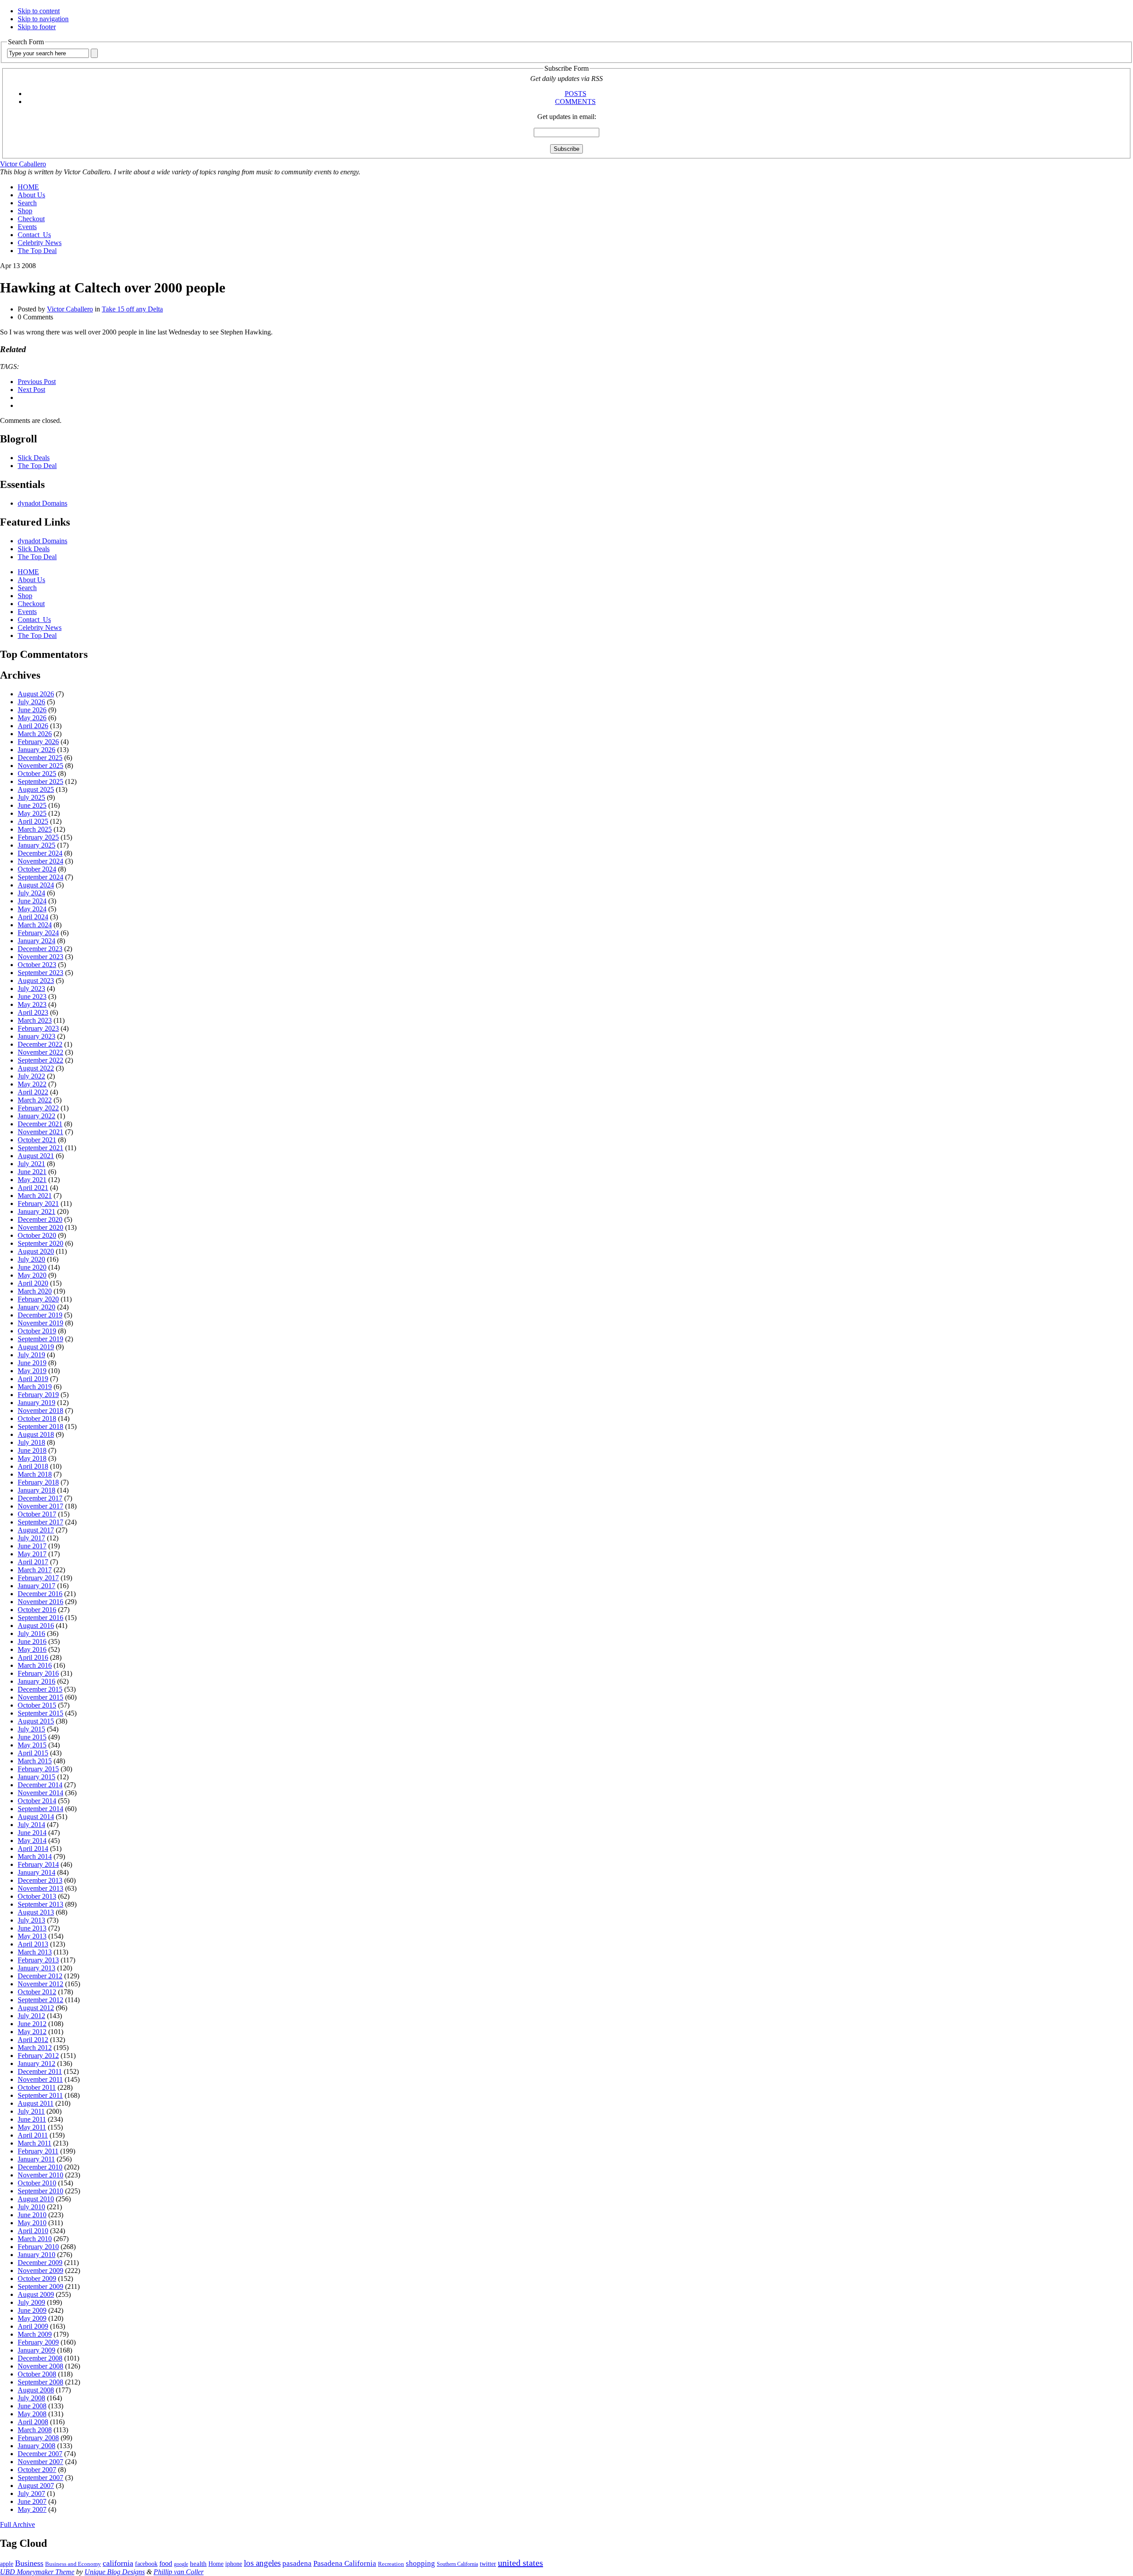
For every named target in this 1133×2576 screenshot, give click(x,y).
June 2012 (32, 2024)
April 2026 (33, 726)
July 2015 (31, 1729)
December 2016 (40, 1594)
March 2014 (35, 1856)
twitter (488, 2564)
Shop (25, 211)
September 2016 (40, 1618)
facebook (146, 2564)
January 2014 (37, 1872)
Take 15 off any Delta (132, 309)
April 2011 (33, 2135)
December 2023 (40, 949)
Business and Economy (73, 2564)
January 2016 (37, 1681)
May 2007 (32, 2509)
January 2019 (37, 1403)
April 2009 (33, 2326)
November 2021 (40, 1132)
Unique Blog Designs (115, 2572)
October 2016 (37, 1610)
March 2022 (35, 1100)
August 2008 (36, 2390)
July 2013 (31, 1920)
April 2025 (33, 821)
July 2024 (31, 893)
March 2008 (35, 2430)
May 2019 (32, 1371)
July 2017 (31, 1538)
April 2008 (33, 2422)
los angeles (262, 2563)
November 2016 (40, 1602)
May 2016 (32, 1649)
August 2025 (36, 789)
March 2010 (35, 2239)
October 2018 (37, 1419)
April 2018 (33, 1466)
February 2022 (38, 1108)
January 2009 (37, 2350)
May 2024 (32, 909)
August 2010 (36, 2199)
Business (29, 2563)
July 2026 (31, 702)
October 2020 (37, 1235)
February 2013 (38, 1960)
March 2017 (35, 1570)
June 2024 (32, 901)
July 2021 (31, 1164)
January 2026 (37, 750)
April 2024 (33, 917)
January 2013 (37, 1968)
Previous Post (37, 382)
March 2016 (35, 1665)
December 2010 (40, 2167)
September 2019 (40, 1339)
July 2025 (31, 797)
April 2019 (33, 1379)
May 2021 (32, 1180)
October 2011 (37, 2087)
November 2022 (40, 1052)
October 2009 (37, 2278)
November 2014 (40, 1793)
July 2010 (31, 2207)
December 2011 (40, 2071)
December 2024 (40, 853)
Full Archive (17, 2524)
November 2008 (40, 2366)
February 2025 (38, 837)
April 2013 (33, 1944)
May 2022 (32, 1084)
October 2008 (37, 2374)
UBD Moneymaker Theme (37, 2572)
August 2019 (36, 1347)
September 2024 (40, 877)
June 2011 (32, 2119)
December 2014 (40, 1785)
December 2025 (40, 758)
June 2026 (32, 710)
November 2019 (40, 1323)
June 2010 (32, 2215)
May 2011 (32, 2127)
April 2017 (33, 1562)
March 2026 (35, 734)
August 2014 (36, 1817)
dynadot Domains (42, 503)
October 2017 (37, 1514)
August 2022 (36, 1068)
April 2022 (33, 1092)
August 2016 (36, 1626)
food (166, 2563)
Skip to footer (37, 27)
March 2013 (35, 1952)
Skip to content (39, 11)
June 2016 (32, 1641)
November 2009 (40, 2271)
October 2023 (37, 965)
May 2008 (32, 2414)
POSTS (576, 94)
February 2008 (38, 2438)
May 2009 (32, 2318)
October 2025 (37, 774)
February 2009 (38, 2342)
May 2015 (32, 1745)
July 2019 (31, 1355)
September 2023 (40, 973)
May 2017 (32, 1554)
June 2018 (32, 1450)
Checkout (31, 219)
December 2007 (40, 2454)
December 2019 (40, 1315)
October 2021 (37, 1140)
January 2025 (37, 845)
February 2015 (38, 1769)
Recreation (391, 2564)
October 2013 (37, 1896)
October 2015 (37, 1705)
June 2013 (32, 1928)
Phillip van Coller (179, 2572)
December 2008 (40, 2358)
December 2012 (40, 1976)
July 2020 (31, 1259)
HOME (28, 187)
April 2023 (33, 1012)
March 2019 (35, 1387)
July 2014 (31, 1825)
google (181, 2564)
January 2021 (37, 1211)
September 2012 (40, 2000)
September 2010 (40, 2191)
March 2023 (35, 1020)
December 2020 (40, 1219)
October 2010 (37, 2183)
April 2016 (33, 1657)
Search (27, 203)
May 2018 (32, 1458)
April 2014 (33, 1849)
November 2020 (40, 1227)
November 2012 (40, 1984)
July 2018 (31, 1442)
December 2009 (40, 2263)
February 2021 (38, 1204)
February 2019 (38, 1395)
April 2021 (33, 1188)
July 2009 (31, 2302)
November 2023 (40, 957)
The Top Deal (37, 251)
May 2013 (32, 1936)
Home (216, 2564)
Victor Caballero (23, 164)
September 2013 (40, 1904)
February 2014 (38, 1864)
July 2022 (31, 1076)
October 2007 (37, 2470)
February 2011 (38, 2151)
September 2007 (40, 2478)
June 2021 (32, 1172)
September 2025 (40, 781)
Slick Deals (34, 458)
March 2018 (35, 1474)
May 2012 (32, 2032)
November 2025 (40, 766)
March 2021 (35, 1196)
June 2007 (32, 2501)
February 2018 (38, 1482)
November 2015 (40, 1697)
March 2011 (35, 2143)
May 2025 (32, 813)
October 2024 (37, 869)
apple (7, 2564)
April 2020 (33, 1283)
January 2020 (37, 1307)
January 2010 (37, 2255)
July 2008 (31, 2398)
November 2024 (40, 861)
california (118, 2563)
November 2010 (40, 2175)
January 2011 (36, 2159)
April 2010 (33, 2231)
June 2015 (32, 1737)
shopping (420, 2563)
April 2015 (33, 1753)
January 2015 (37, 1777)
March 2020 (35, 1291)
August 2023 (36, 981)
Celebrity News (40, 243)
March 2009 (35, 2334)
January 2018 (37, 1490)
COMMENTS (575, 102)
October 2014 (37, 1801)
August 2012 (36, 2008)
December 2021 (40, 1124)
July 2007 (31, 2493)
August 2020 (36, 1251)
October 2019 (37, 1331)
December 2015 (40, 1689)
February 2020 (38, 1299)
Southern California (457, 2564)
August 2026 (36, 694)
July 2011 (31, 2111)
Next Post (31, 390)
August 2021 (36, 1156)
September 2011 (40, 2095)
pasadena (297, 2563)
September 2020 (40, 1243)
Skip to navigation (43, 19)
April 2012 (33, 2040)
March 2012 (35, 2048)
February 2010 (38, 2247)
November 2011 (40, 2079)
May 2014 (32, 1841)
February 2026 (38, 742)
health (198, 2564)
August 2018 (36, 1434)
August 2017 (36, 1530)
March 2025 (35, 829)
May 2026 (32, 718)
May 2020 (32, 1275)
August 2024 (36, 885)
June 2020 (32, 1267)
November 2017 (40, 1506)
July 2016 (31, 1634)
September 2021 (40, 1148)
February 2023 (38, 1028)
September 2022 (40, 1060)
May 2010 (32, 2223)
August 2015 (36, 1721)
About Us (31, 195)
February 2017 (38, 1578)
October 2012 (37, 1992)
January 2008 (37, 2446)
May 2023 (32, 1004)
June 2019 (32, 1363)
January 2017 (37, 1586)
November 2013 (40, 1888)
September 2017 (40, 1522)
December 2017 (40, 1498)
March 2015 (35, 1761)
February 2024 (38, 933)
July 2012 (31, 2016)
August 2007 (36, 2486)
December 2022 (40, 1044)
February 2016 (38, 1673)
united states (520, 2563)
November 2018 (40, 1411)
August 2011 (36, 2103)
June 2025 (32, 805)
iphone (234, 2564)
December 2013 (40, 1880)
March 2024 (35, 925)
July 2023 (31, 989)
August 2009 (36, 2294)
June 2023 (32, 996)
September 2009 (40, 2286)
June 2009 (32, 2310)
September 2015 (40, 1713)
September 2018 (40, 1426)
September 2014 (40, 1809)
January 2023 (37, 1036)
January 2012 (37, 2063)
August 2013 (36, 1912)
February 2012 (38, 2056)
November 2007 (40, 2462)
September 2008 (40, 2382)
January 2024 (37, 941)
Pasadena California (345, 2563)
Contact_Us (34, 235)
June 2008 (32, 2406)
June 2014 (32, 1833)
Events (27, 227)
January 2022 (37, 1116)
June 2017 (32, 1546)
